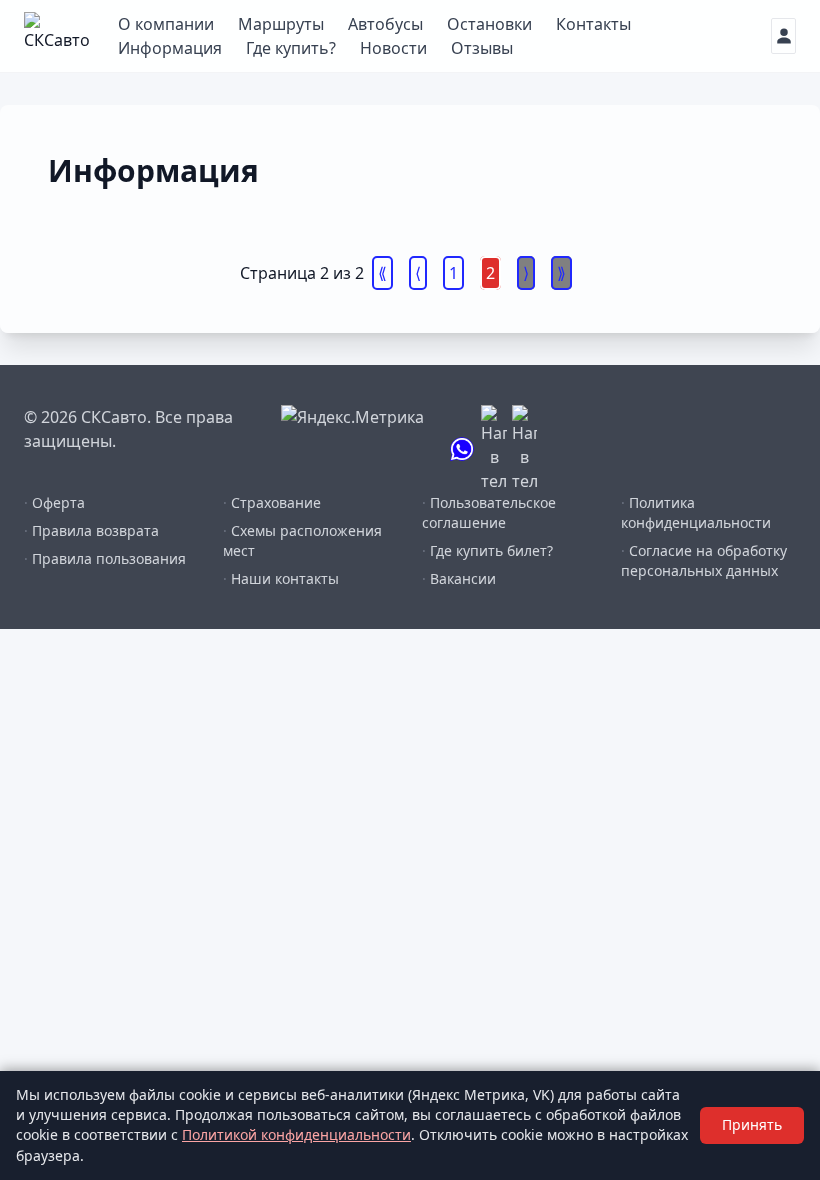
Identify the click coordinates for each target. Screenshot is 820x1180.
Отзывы (482, 48)
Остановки (489, 24)
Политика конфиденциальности (696, 512)
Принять (752, 1124)
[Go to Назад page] (418, 273)
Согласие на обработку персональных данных (704, 560)
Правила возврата (91, 530)
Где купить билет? (487, 550)
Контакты (593, 24)
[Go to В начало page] (382, 273)
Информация (170, 48)
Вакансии (459, 578)
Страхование (272, 502)
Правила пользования (105, 558)
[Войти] (783, 36)
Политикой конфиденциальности (296, 1134)
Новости (393, 48)
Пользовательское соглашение (489, 512)
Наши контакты (281, 578)
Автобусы (385, 24)
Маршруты (281, 24)
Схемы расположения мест (302, 540)
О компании (166, 24)
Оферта (54, 502)
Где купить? (291, 48)
